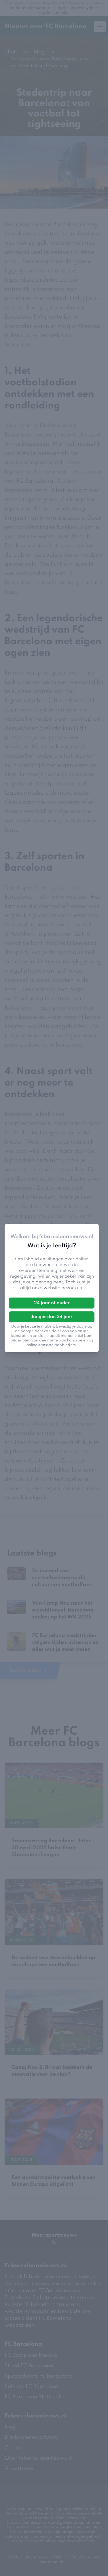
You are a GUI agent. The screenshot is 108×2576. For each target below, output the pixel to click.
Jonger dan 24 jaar (52, 1317)
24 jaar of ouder (52, 1303)
